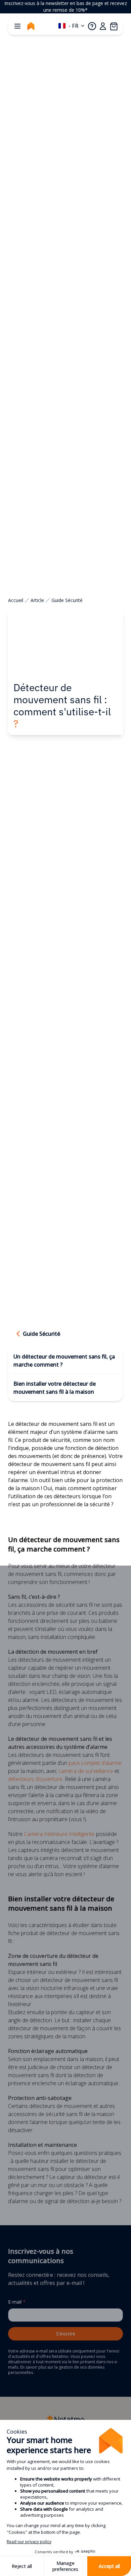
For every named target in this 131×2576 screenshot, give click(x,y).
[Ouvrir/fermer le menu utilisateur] (103, 26)
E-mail (17, 2302)
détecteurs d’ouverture (35, 1779)
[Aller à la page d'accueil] (31, 26)
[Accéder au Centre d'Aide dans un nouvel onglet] (92, 26)
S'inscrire (66, 2334)
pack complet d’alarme (95, 1763)
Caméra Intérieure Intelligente (59, 1834)
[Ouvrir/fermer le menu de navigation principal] (17, 26)
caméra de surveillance (86, 1771)
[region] (65, 7)
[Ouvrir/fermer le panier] (114, 26)
